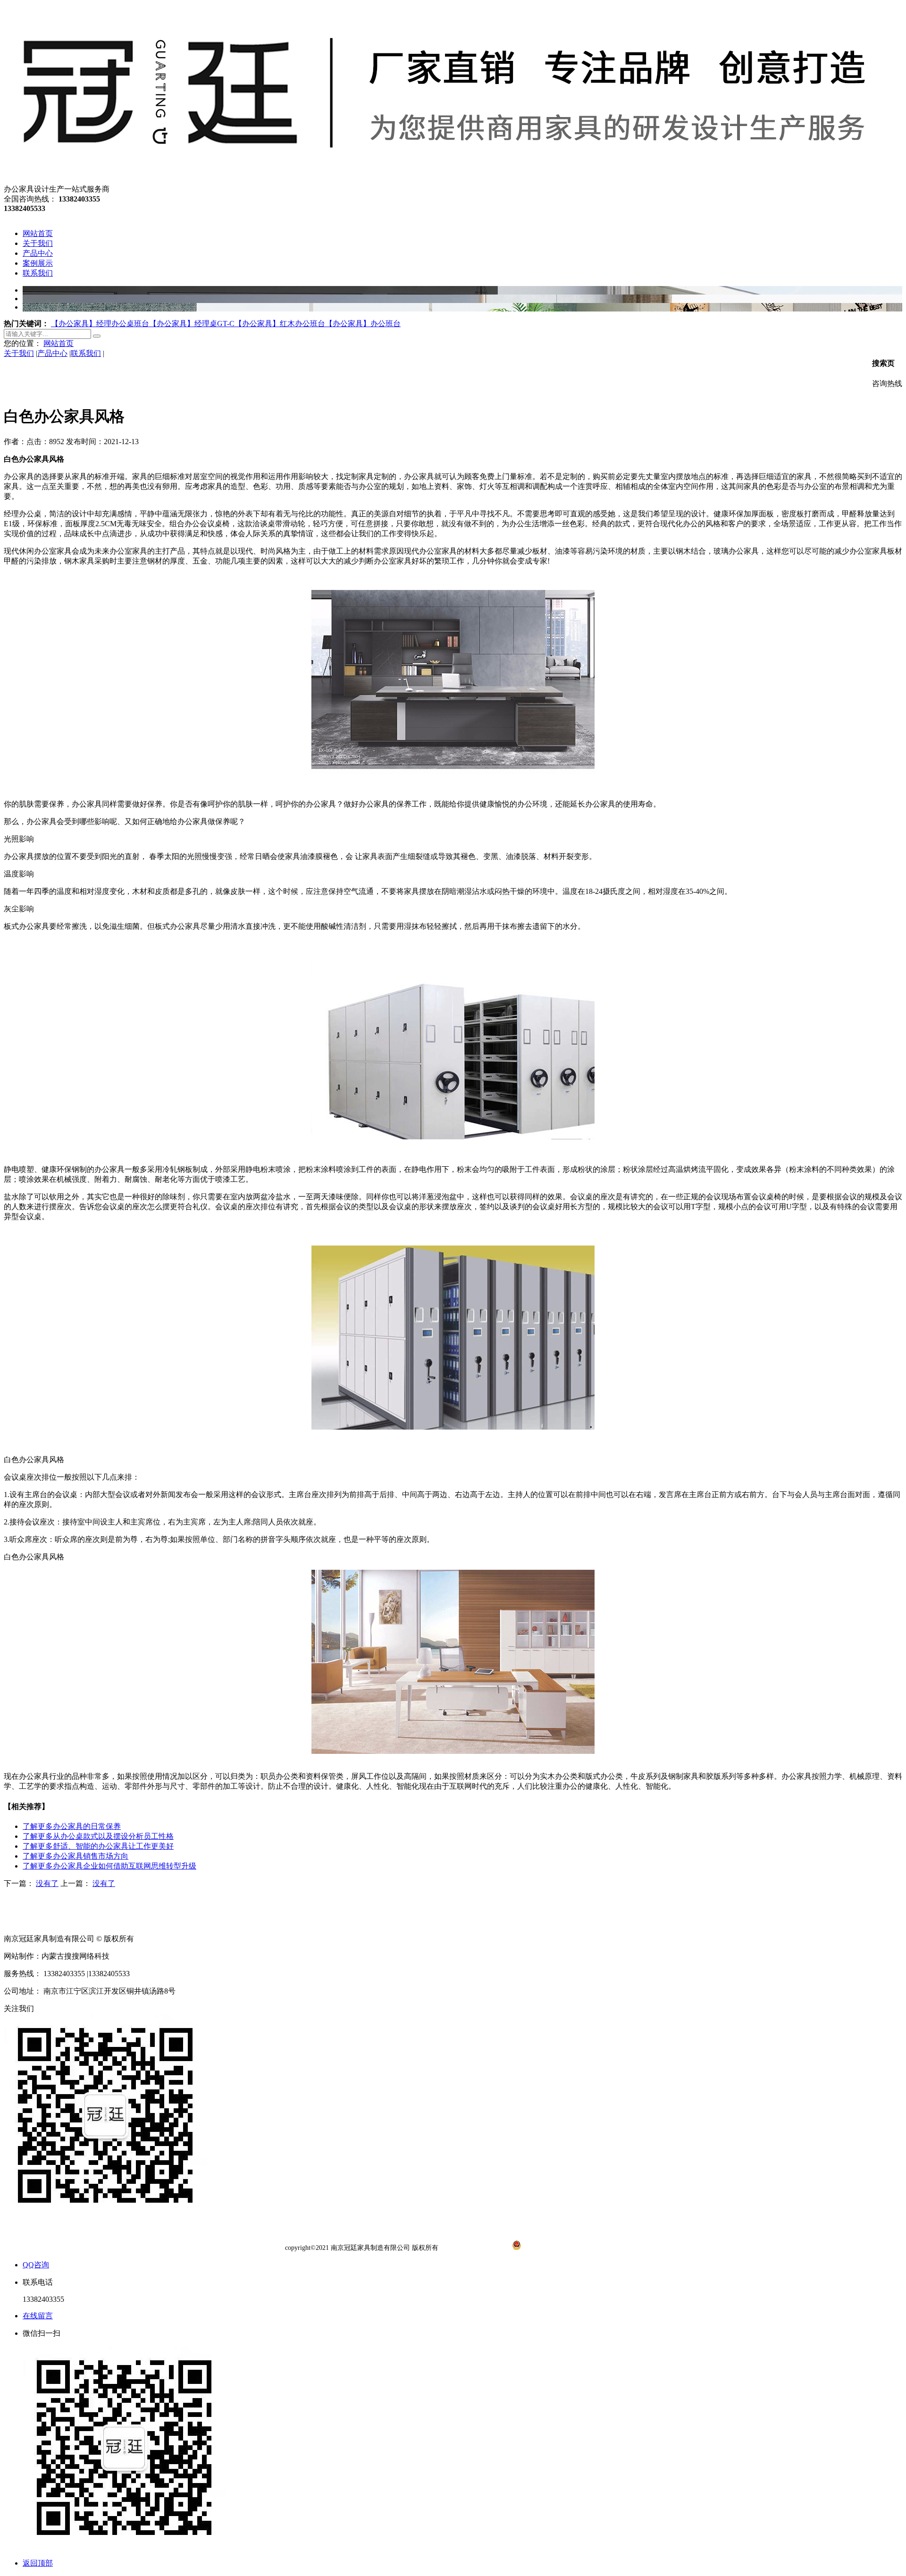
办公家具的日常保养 (72, 1826)
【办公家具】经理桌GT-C (192, 324)
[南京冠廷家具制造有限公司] (441, 180)
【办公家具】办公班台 (363, 324)
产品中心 (52, 353)
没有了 (47, 1883)
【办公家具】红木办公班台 (280, 324)
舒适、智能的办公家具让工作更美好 (98, 1846)
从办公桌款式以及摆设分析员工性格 (98, 1836)
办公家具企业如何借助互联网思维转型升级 (109, 1866)
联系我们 (86, 353)
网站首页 (59, 343)
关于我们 (19, 353)
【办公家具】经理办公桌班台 (100, 324)
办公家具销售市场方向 (75, 1856)
